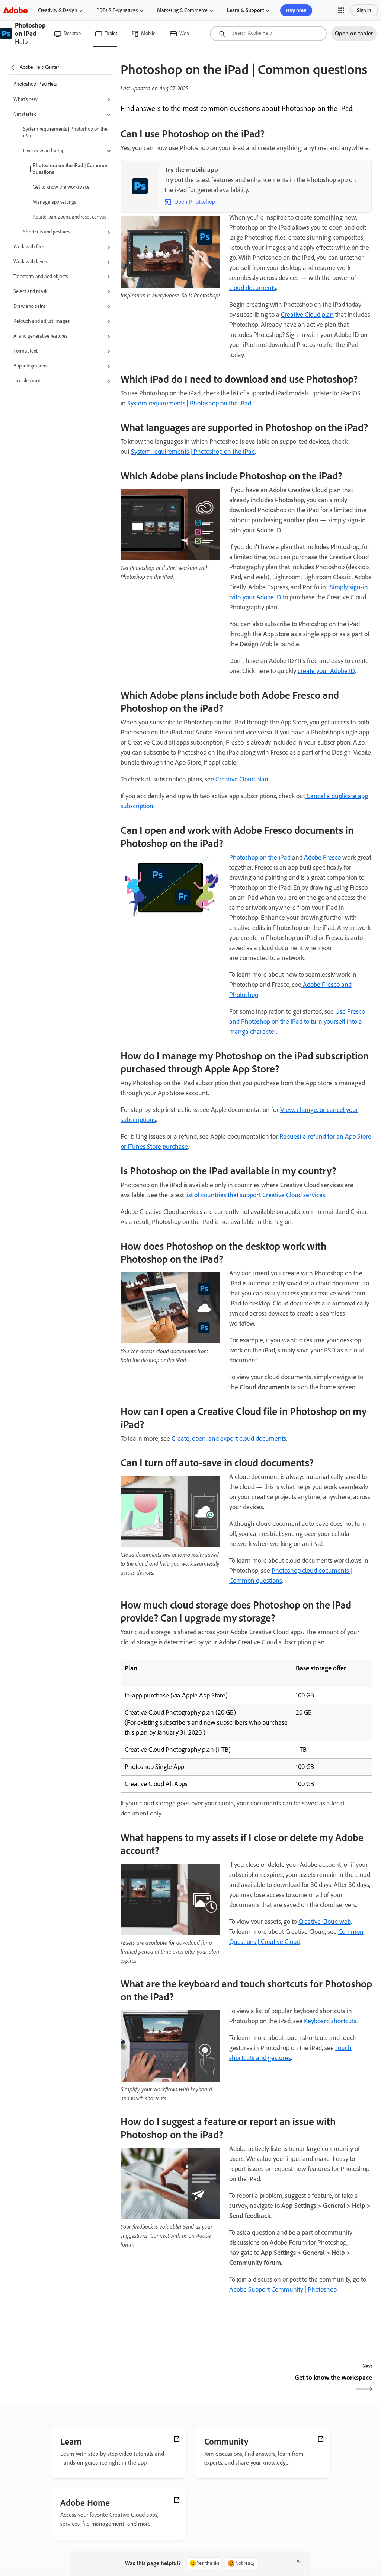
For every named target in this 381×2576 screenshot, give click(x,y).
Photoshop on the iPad (260, 857)
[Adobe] (15, 10)
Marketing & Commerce (182, 10)
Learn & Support (245, 10)
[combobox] (268, 34)
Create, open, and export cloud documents (229, 1438)
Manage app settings (54, 202)
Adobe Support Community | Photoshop (283, 2289)
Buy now (296, 10)
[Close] (298, 2561)
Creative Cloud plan (307, 315)
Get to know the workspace (61, 187)
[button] (341, 10)
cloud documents (253, 288)
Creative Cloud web (325, 1922)
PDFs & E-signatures (117, 10)
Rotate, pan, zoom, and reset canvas (69, 217)
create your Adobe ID (326, 671)
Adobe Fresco (322, 857)
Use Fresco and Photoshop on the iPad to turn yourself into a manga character (297, 1021)
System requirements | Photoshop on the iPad (65, 132)
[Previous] (183, 2384)
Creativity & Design (57, 10)
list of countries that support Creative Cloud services (255, 1195)
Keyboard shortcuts (330, 2021)
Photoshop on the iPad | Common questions (70, 169)
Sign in (364, 10)
